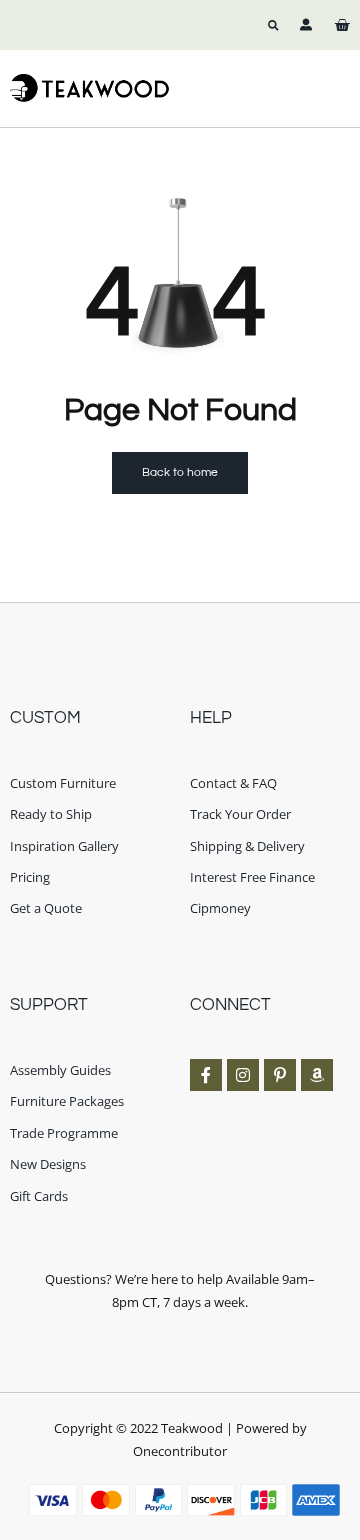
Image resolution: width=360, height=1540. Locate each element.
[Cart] (342, 25)
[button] (273, 25)
